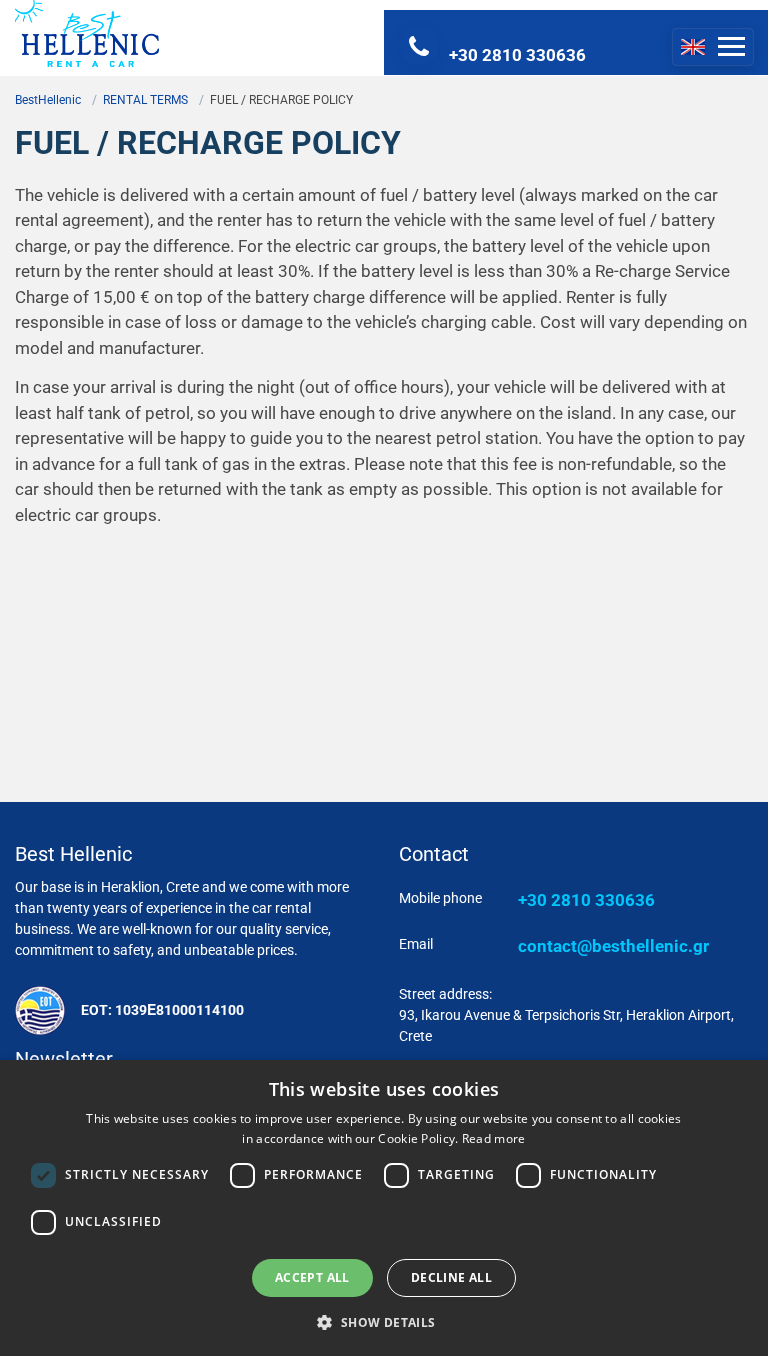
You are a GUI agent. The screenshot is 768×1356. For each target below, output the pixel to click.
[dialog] (384, 1208)
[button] (383, 1322)
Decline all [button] (451, 1277)
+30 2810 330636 (586, 900)
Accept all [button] (312, 1277)
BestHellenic (48, 100)
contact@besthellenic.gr (613, 946)
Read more (494, 1138)
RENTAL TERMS (145, 100)
